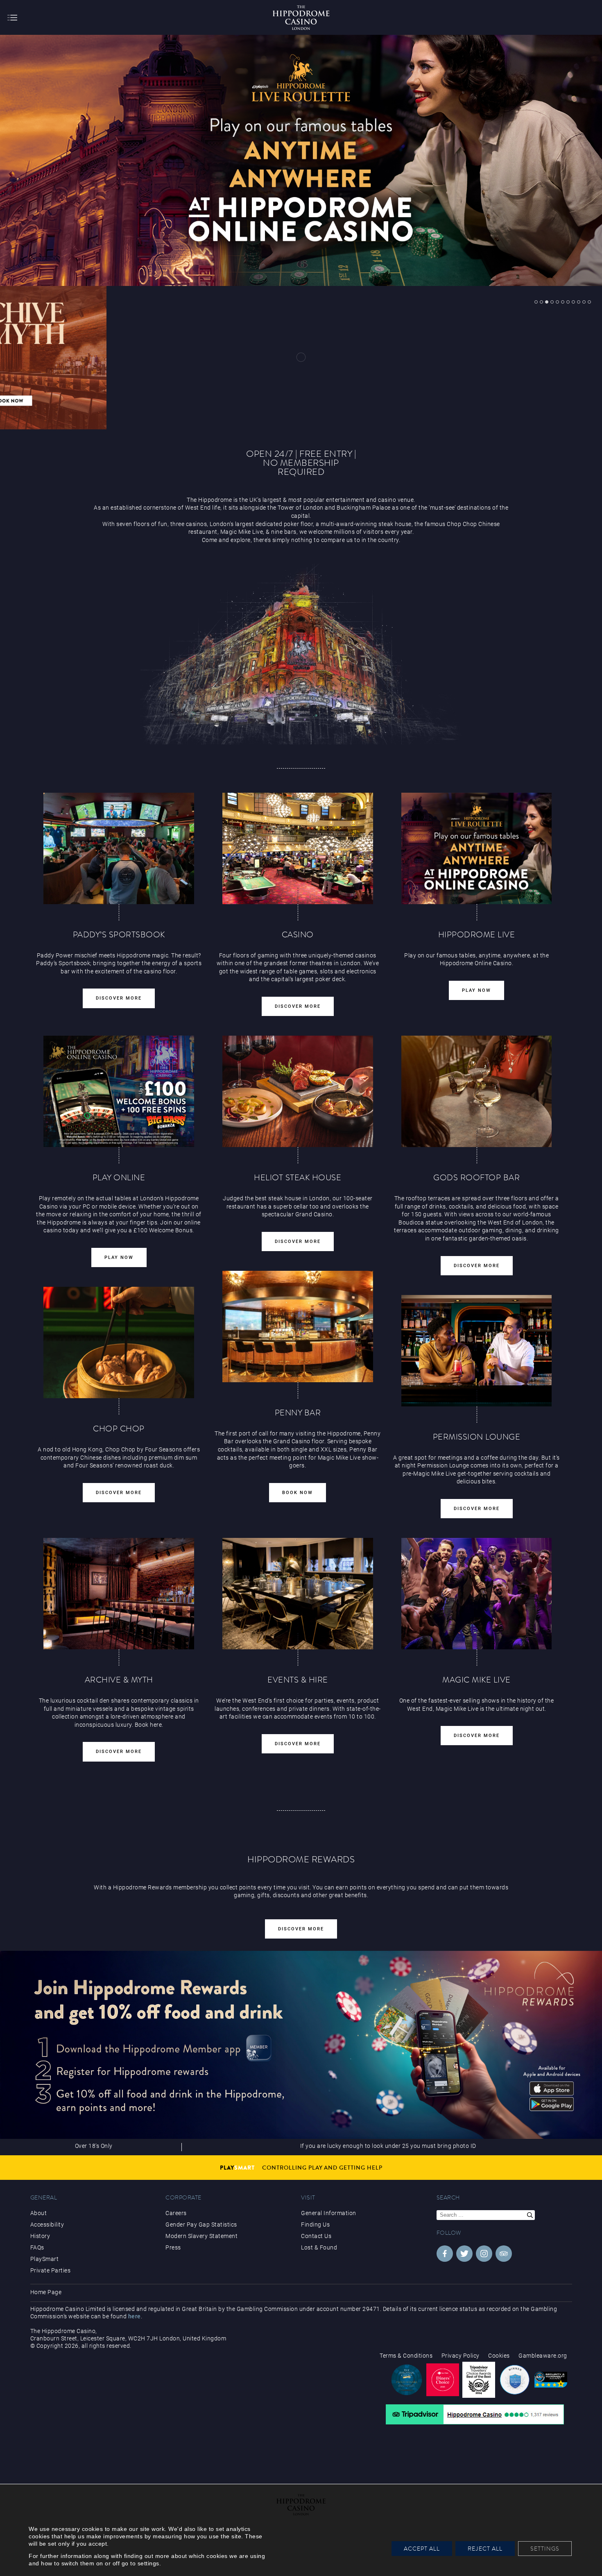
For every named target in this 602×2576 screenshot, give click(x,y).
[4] (552, 302)
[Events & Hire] (298, 1594)
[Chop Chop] (204, 358)
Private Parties (51, 2270)
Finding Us (315, 2225)
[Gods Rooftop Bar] (477, 1091)
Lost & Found (319, 2247)
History (40, 2236)
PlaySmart (45, 2259)
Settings (545, 2549)
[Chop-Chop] (119, 1342)
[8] (573, 302)
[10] (584, 302)
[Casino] (298, 848)
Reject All (485, 2549)
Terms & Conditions (406, 2356)
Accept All (422, 2549)
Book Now (298, 1493)
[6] (563, 302)
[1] (536, 302)
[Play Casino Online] (477, 848)
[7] (568, 302)
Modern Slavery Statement (201, 2236)
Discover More (119, 998)
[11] (589, 302)
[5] (557, 302)
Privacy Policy (461, 2356)
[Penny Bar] (298, 1327)
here (135, 2316)
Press (173, 2247)
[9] (579, 302)
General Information (329, 2213)
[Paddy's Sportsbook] (119, 848)
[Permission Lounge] (477, 1351)
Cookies (499, 2356)
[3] (547, 302)
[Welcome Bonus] (119, 1091)
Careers (176, 2213)
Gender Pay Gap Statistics (201, 2225)
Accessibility (47, 2225)
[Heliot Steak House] (398, 358)
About (39, 2213)
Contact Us (316, 2236)
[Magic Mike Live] (477, 1594)
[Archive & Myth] (119, 1594)
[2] (541, 302)
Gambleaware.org (543, 2356)
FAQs (37, 2247)
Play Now (476, 990)
